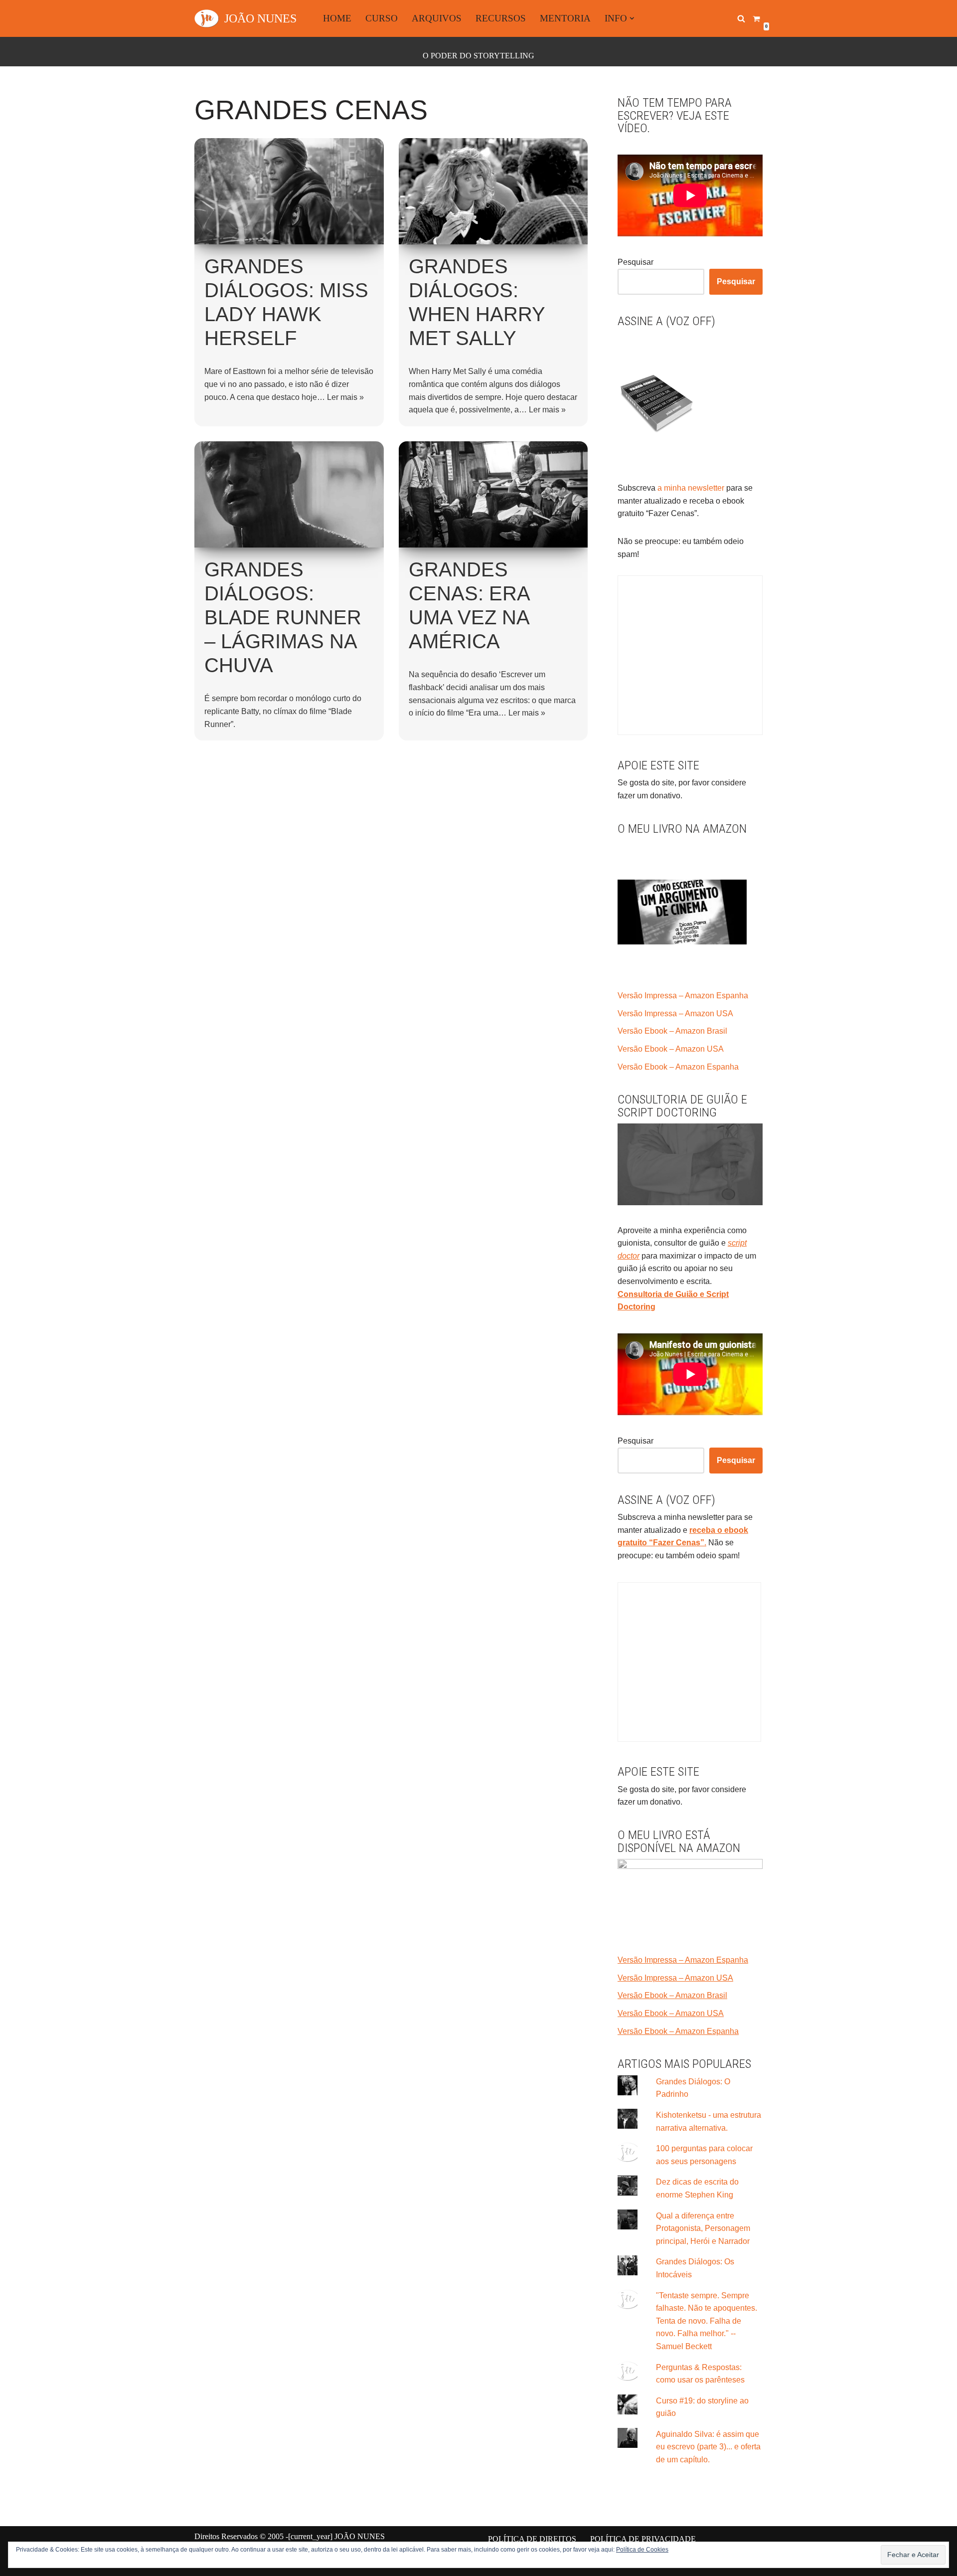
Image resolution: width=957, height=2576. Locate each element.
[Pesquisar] (741, 18)
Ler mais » (345, 397)
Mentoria (565, 18)
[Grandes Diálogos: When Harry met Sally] (493, 191)
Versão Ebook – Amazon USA (671, 1049)
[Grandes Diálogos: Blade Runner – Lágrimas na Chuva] (289, 494)
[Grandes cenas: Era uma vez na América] (493, 494)
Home (337, 18)
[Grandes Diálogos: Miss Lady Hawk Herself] (289, 191)
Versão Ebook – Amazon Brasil (672, 1031)
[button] (632, 18)
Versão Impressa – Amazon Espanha (683, 996)
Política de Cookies (642, 2550)
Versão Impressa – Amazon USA (675, 1013)
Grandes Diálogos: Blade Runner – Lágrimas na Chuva (283, 617)
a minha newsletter (690, 488)
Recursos (501, 18)
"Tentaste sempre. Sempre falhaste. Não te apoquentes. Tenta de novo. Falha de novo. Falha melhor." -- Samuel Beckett (707, 2321)
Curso (382, 18)
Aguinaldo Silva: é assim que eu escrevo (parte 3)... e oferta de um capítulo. (708, 2447)
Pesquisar (636, 262)
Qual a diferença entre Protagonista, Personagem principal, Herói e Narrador (703, 2228)
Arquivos (437, 18)
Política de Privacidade (643, 2539)
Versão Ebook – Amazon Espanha (678, 1067)
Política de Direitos (532, 2539)
